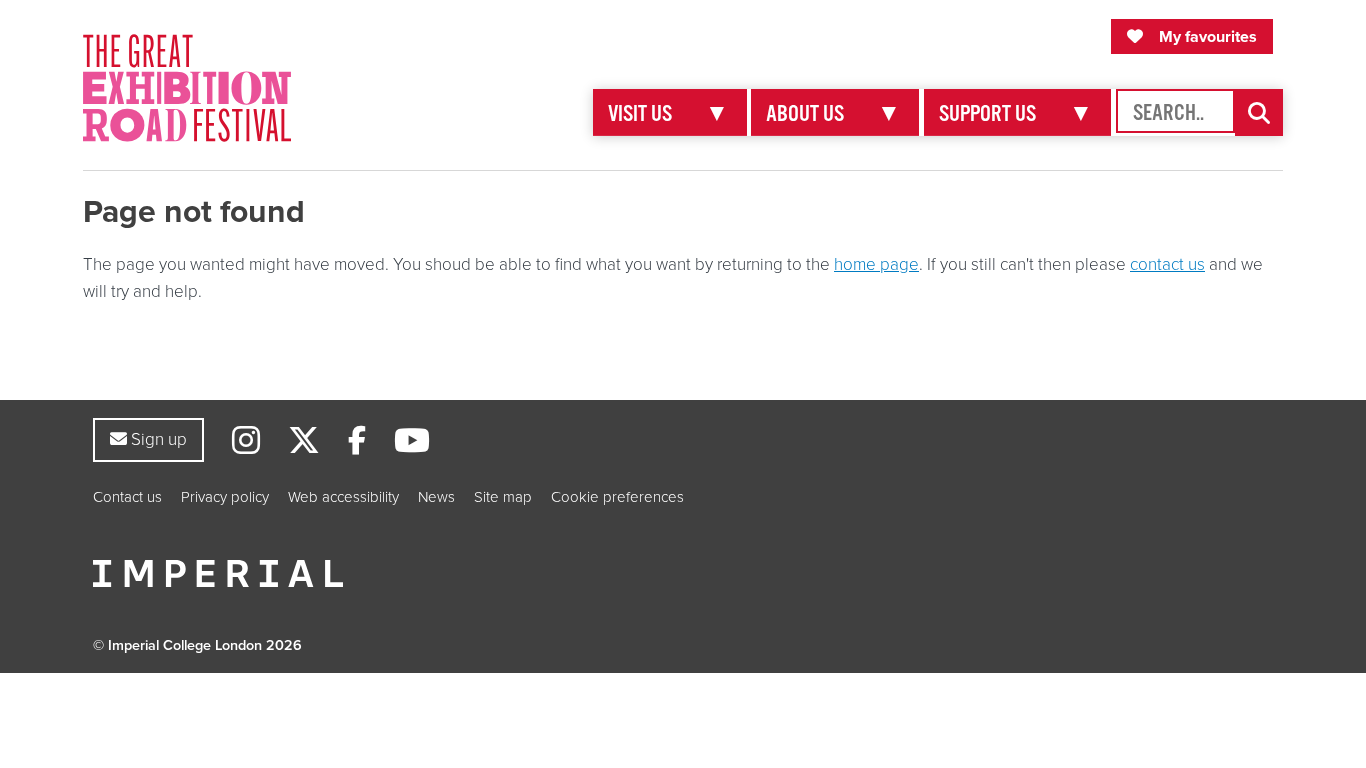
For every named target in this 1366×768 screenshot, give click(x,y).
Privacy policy (225, 497)
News (436, 497)
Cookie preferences (617, 497)
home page (876, 264)
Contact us (127, 497)
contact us (1167, 264)
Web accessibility (343, 497)
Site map (503, 497)
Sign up (156, 439)
